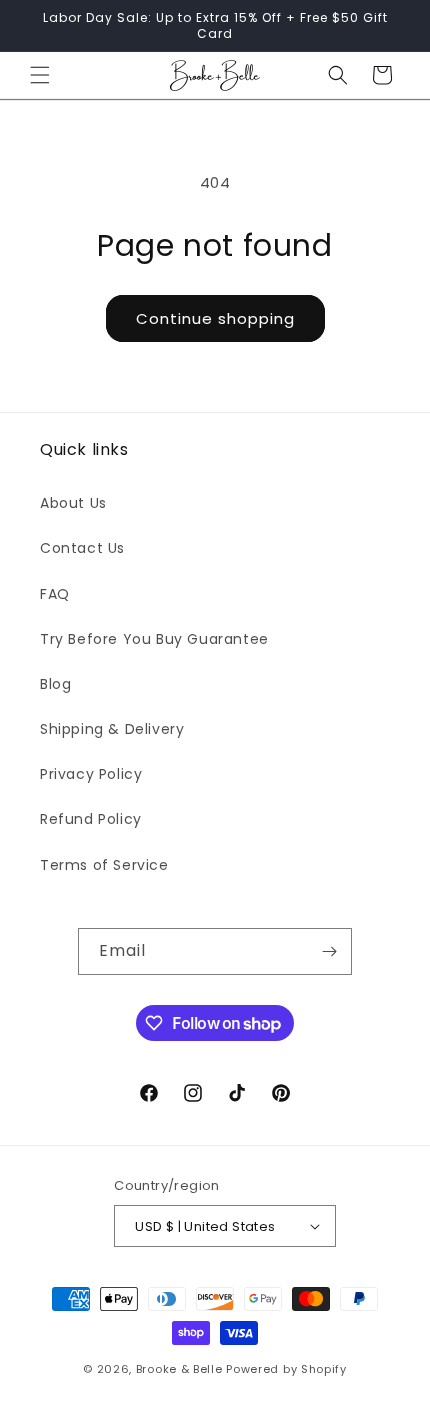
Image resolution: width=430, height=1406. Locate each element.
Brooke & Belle (179, 1369)
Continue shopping (215, 318)
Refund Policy (91, 819)
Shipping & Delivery (112, 729)
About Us (73, 503)
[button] (40, 75)
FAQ (55, 594)
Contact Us (82, 548)
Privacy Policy (91, 774)
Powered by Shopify (286, 1369)
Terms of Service (104, 865)
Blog (55, 684)
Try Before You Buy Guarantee (154, 639)
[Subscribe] (329, 951)
